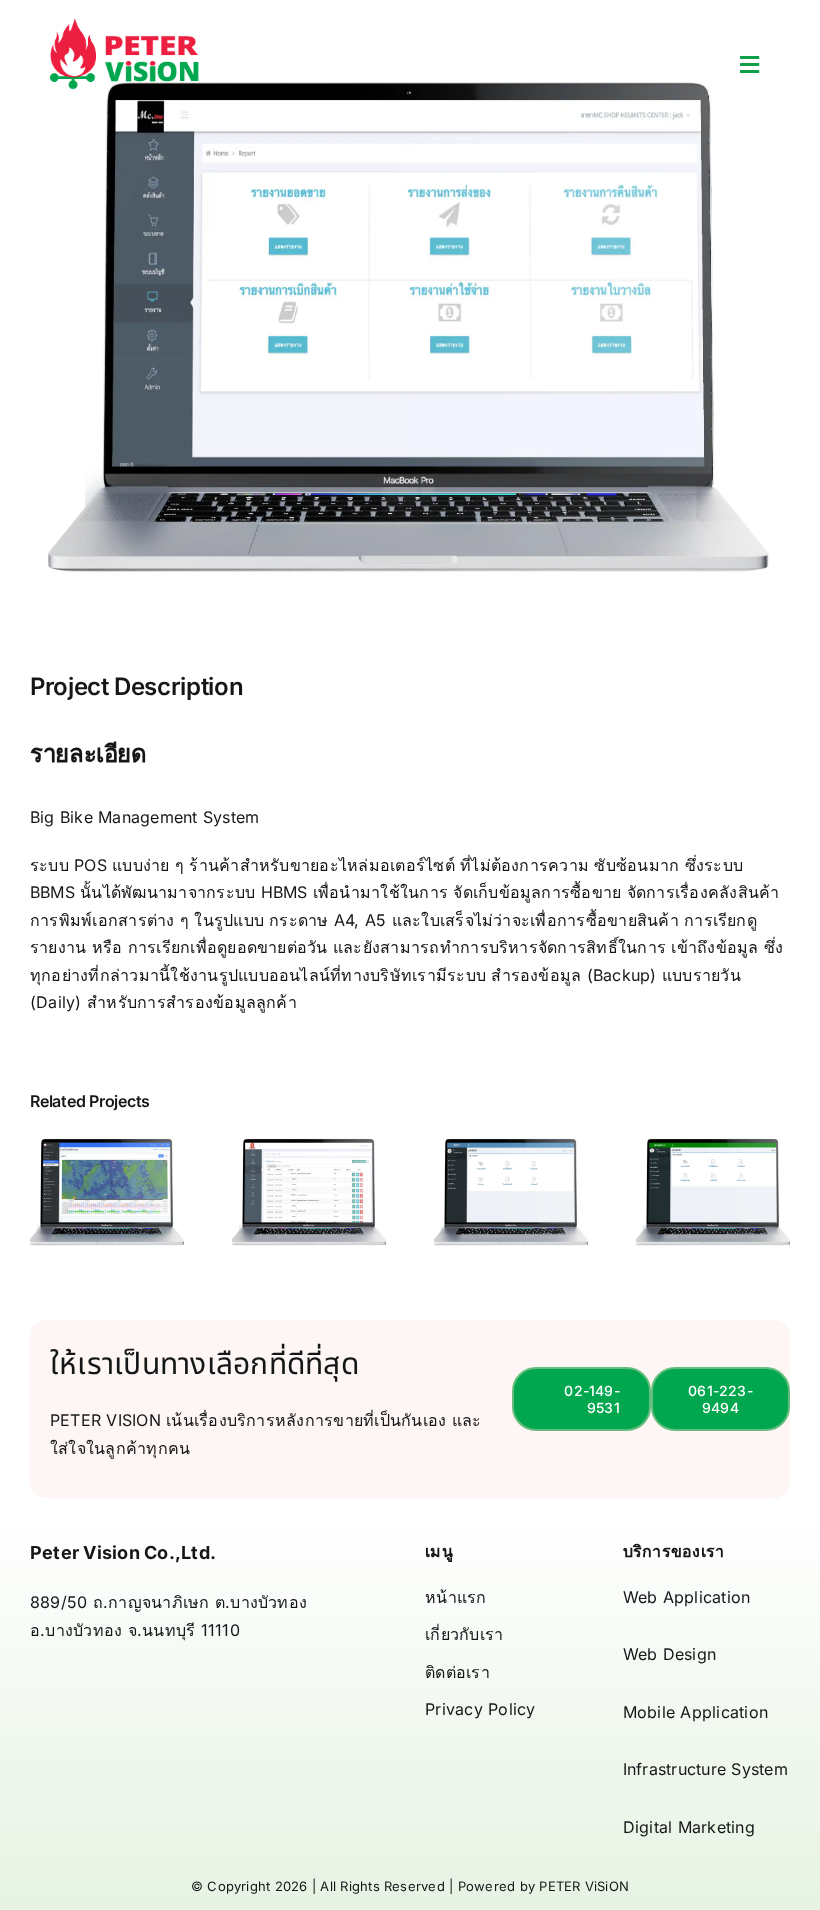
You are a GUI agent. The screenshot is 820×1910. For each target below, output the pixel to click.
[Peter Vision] (125, 26)
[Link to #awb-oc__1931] (749, 65)
